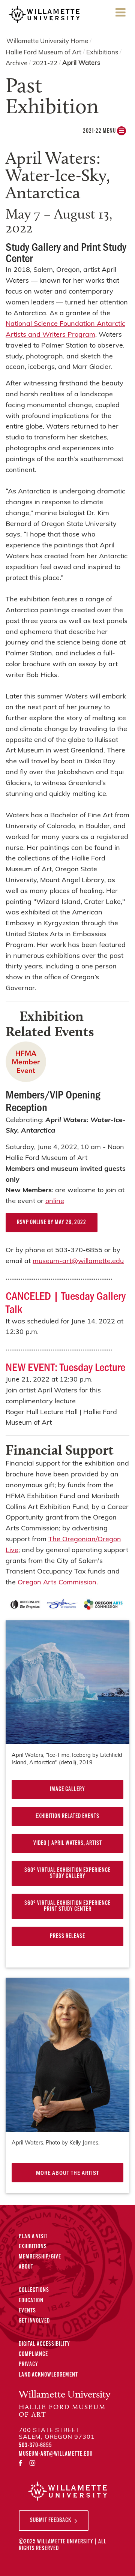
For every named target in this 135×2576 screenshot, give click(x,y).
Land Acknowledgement (48, 2375)
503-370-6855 (35, 2446)
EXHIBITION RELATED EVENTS (67, 1816)
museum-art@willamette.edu (78, 1262)
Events (27, 2311)
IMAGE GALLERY (67, 1789)
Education (31, 2301)
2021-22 (45, 64)
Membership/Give (40, 2257)
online (55, 1202)
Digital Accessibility (44, 2344)
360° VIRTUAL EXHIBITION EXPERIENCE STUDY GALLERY (67, 1873)
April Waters (81, 63)
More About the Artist (67, 2172)
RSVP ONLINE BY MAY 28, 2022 (52, 1223)
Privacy (28, 2365)
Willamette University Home (47, 41)
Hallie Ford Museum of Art (43, 53)
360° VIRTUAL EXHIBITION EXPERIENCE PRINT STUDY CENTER (67, 1906)
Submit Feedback (51, 2521)
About (26, 2267)
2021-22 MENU (100, 131)
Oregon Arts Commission (57, 1583)
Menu (120, 20)
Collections (34, 2290)
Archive (16, 64)
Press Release (67, 1936)
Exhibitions (102, 53)
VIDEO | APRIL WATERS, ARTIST (68, 1843)
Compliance (33, 2354)
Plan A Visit (33, 2237)
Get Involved (34, 2321)
